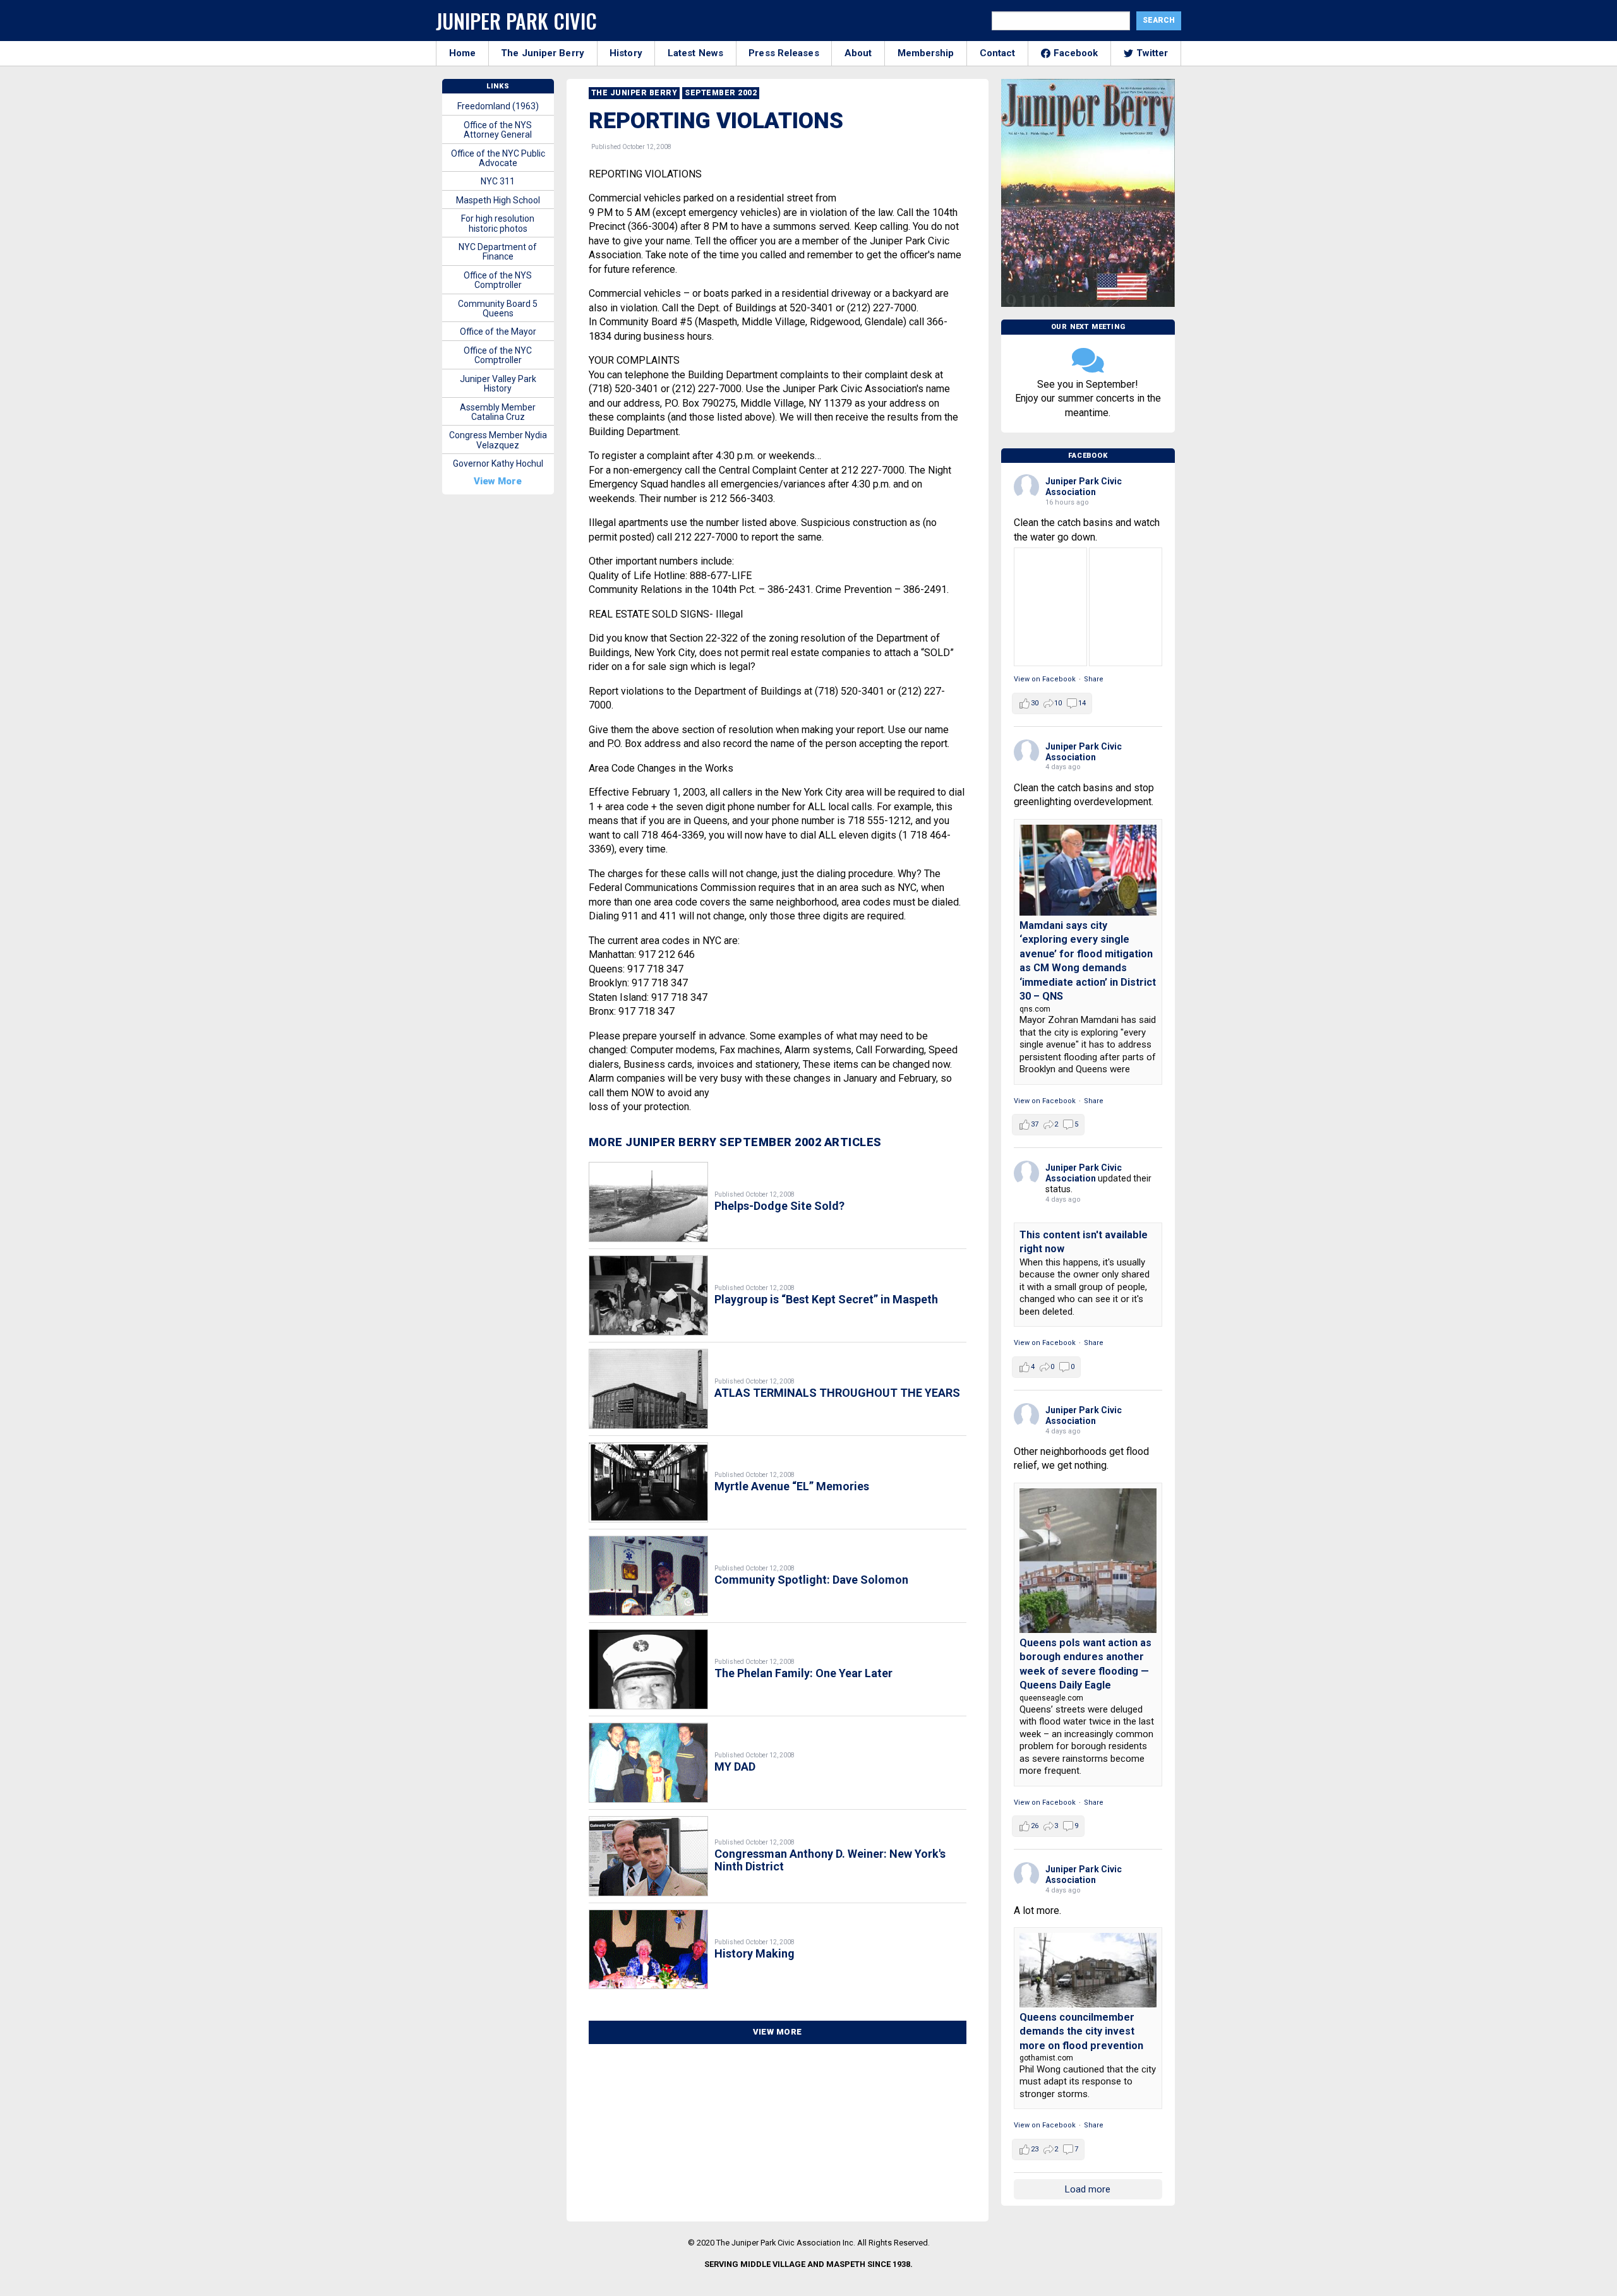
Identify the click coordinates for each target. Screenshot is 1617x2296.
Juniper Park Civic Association (1084, 487)
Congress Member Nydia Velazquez (498, 440)
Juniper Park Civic (516, 21)
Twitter (1152, 53)
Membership (926, 53)
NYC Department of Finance (498, 252)
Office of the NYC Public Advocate (498, 158)
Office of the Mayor (498, 332)
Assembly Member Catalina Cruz (498, 412)
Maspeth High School (498, 200)
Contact (998, 53)
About (858, 53)
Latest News (695, 53)
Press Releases (784, 53)
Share (1094, 679)
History (626, 53)
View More (778, 2032)
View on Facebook (1045, 679)
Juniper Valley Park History (498, 384)
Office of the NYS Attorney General (498, 130)
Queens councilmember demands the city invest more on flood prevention (1081, 2031)
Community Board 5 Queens (498, 308)
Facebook (1076, 53)
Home (462, 53)
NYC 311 (498, 181)
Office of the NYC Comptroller (498, 355)
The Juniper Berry (543, 53)
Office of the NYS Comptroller (498, 280)
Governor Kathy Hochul (498, 463)
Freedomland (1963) (498, 106)
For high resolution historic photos (498, 223)
